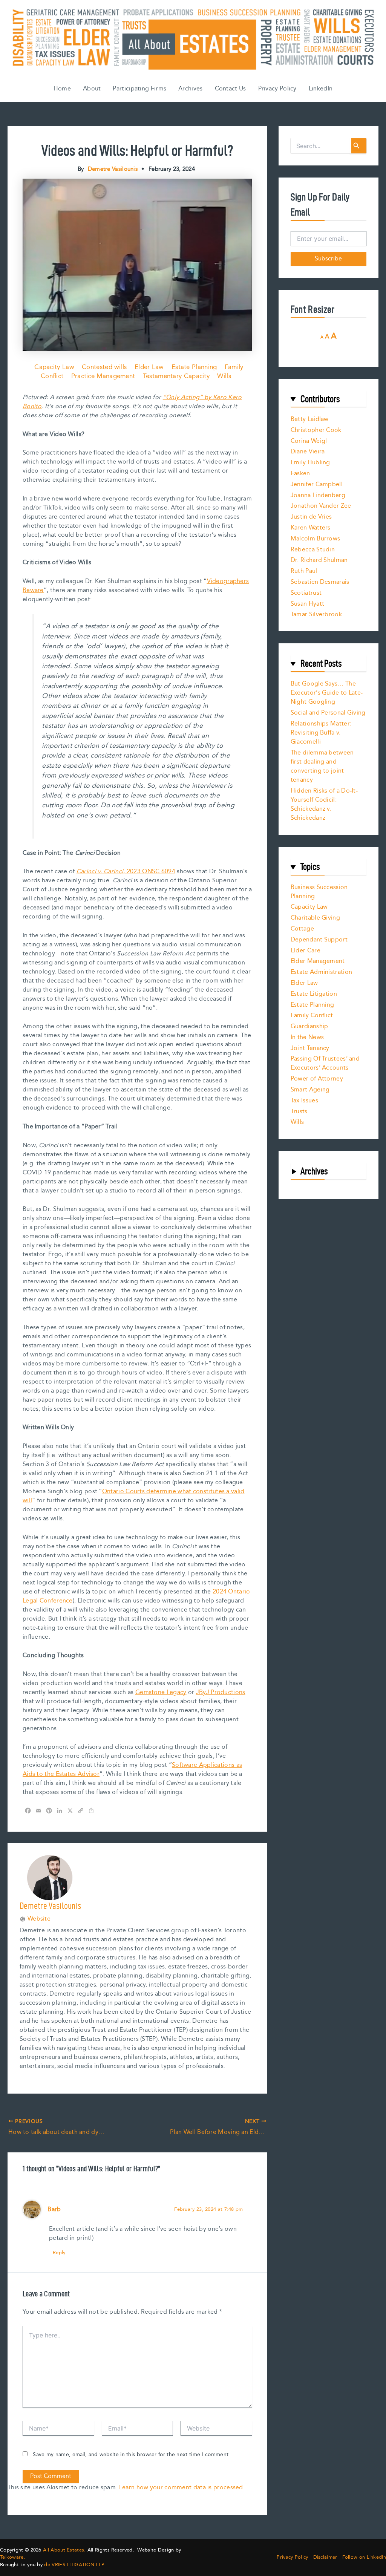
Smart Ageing (310, 1090)
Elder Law (149, 367)
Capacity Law (54, 367)
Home (62, 89)
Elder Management (318, 961)
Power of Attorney (317, 1079)
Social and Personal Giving (328, 713)
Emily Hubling (310, 463)
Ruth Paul (304, 571)
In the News (307, 1037)
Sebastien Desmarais (320, 582)
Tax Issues (304, 1101)
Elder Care (306, 951)
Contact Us (231, 89)
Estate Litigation (314, 994)
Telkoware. (13, 2557)
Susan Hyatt (307, 604)
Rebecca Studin (313, 550)
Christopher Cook (316, 430)
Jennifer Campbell (317, 484)
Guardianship (309, 1026)
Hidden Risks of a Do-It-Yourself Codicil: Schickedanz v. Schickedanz (324, 804)
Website (39, 1919)
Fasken (300, 474)
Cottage (302, 929)
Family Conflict (312, 1016)
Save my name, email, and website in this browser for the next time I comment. (131, 2455)
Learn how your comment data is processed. (182, 2488)
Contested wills (104, 367)
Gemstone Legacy (161, 1692)
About (92, 89)
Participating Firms (139, 89)
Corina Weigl (309, 441)
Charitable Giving (315, 918)
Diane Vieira (308, 452)
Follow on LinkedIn (364, 2557)
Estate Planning (194, 367)
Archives (190, 89)
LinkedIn (321, 89)
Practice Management (103, 376)
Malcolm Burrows (316, 539)
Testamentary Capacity (176, 376)
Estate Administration (321, 972)
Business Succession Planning (319, 892)
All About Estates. (64, 2550)
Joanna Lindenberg (318, 495)
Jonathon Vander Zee (321, 506)
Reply (59, 2253)
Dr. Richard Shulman (319, 560)
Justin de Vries (311, 517)
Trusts (299, 1112)
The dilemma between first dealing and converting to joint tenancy (322, 766)
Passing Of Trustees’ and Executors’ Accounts (325, 1063)
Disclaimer (325, 2557)
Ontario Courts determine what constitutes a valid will (134, 1496)
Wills (224, 376)
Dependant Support (319, 940)
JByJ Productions (221, 1692)
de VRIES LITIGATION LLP (74, 2565)
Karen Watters (311, 528)
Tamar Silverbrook (316, 615)
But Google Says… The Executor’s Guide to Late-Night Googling (327, 693)
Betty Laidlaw (310, 419)
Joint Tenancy (310, 1048)
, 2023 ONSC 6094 (126, 872)
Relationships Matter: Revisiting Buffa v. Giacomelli (321, 733)
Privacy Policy (277, 89)
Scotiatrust (306, 593)
